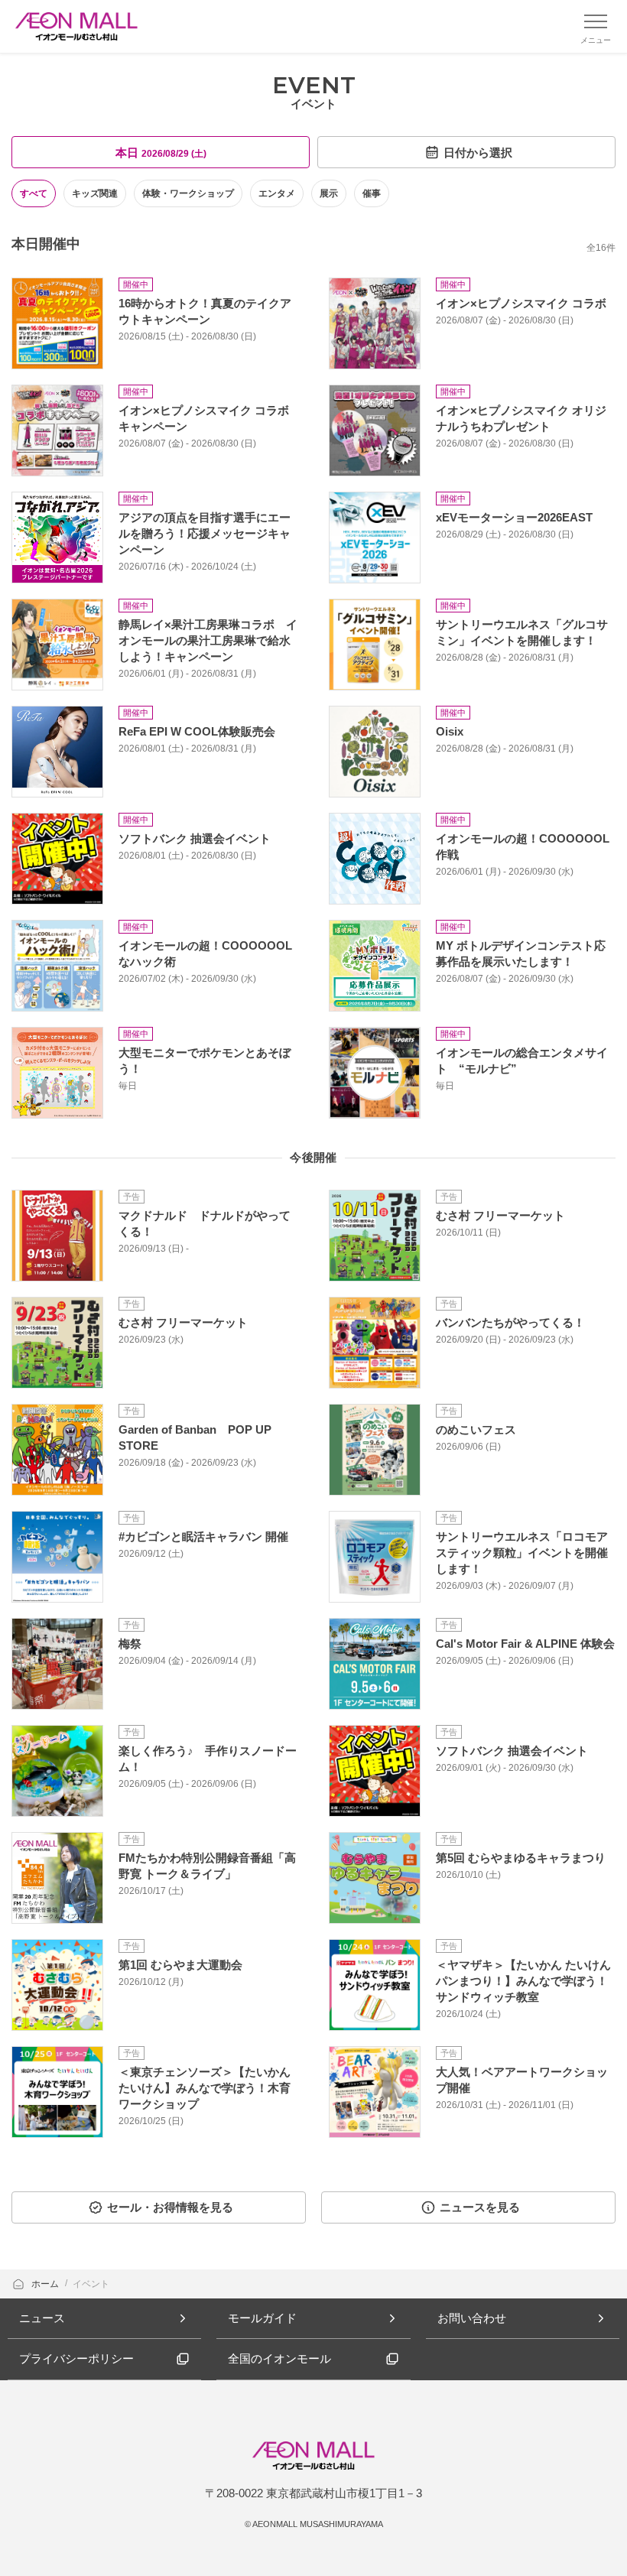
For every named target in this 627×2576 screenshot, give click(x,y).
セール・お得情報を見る (170, 2207)
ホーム (46, 2284)
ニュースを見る (480, 2207)
